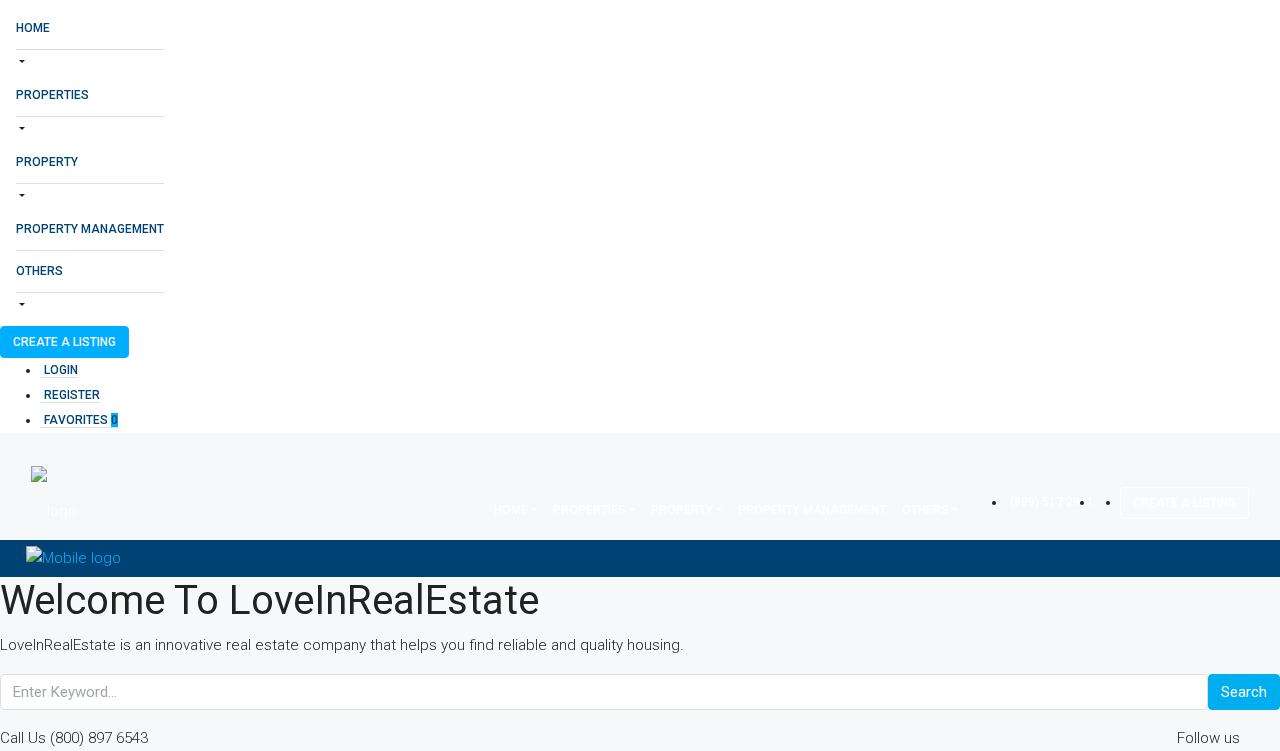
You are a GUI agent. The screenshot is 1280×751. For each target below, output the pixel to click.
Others (39, 271)
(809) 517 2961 (1052, 502)
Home (33, 28)
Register (72, 395)
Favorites (81, 420)
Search (1244, 692)
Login (61, 370)
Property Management (90, 229)
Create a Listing (64, 342)
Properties (52, 95)
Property (47, 162)
